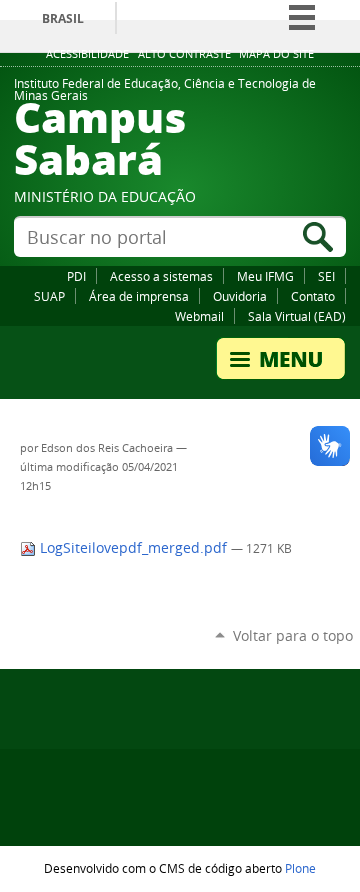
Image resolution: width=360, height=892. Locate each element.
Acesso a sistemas (161, 276)
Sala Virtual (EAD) (297, 316)
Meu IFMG (265, 276)
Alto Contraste (184, 54)
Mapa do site (276, 54)
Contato (313, 296)
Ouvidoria (240, 296)
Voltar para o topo (293, 635)
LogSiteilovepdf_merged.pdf (133, 548)
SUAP (49, 296)
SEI (326, 276)
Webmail (199, 316)
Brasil (63, 18)
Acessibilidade (87, 54)
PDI (76, 276)
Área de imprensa (139, 296)
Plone (300, 868)
